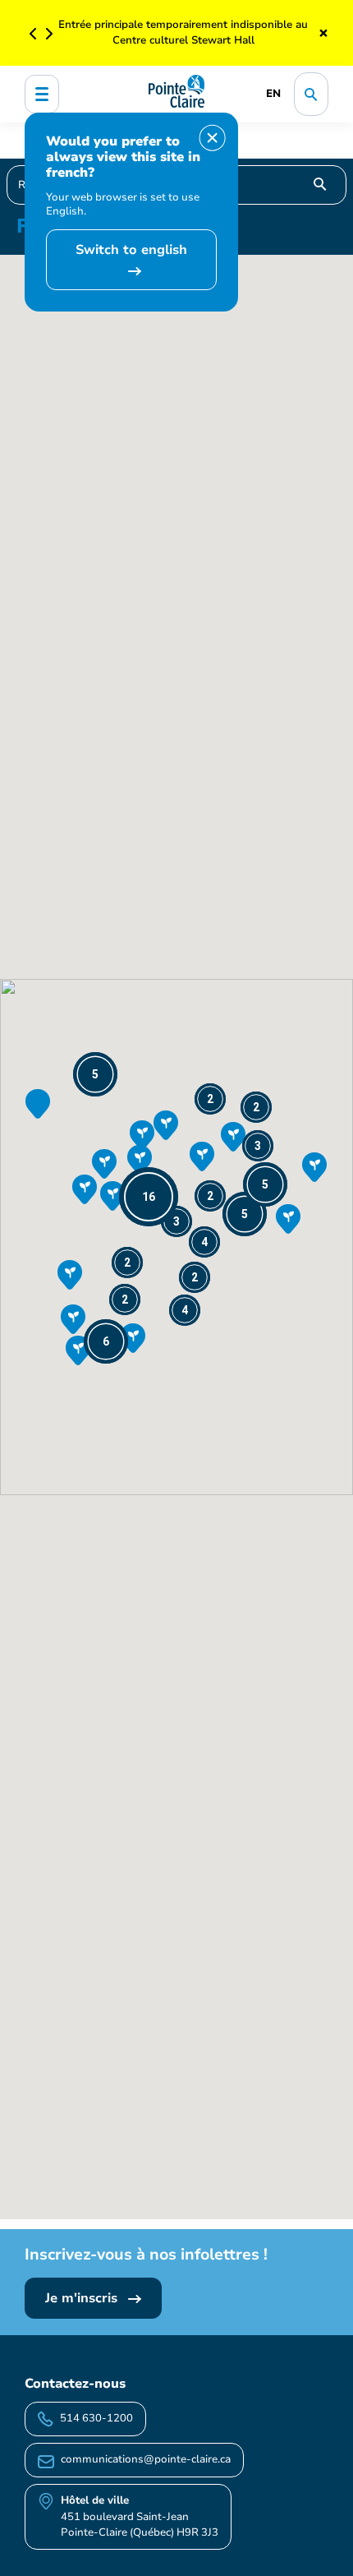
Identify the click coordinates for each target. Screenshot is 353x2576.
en (273, 94)
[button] (149, 1197)
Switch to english (131, 250)
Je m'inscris (83, 2298)
